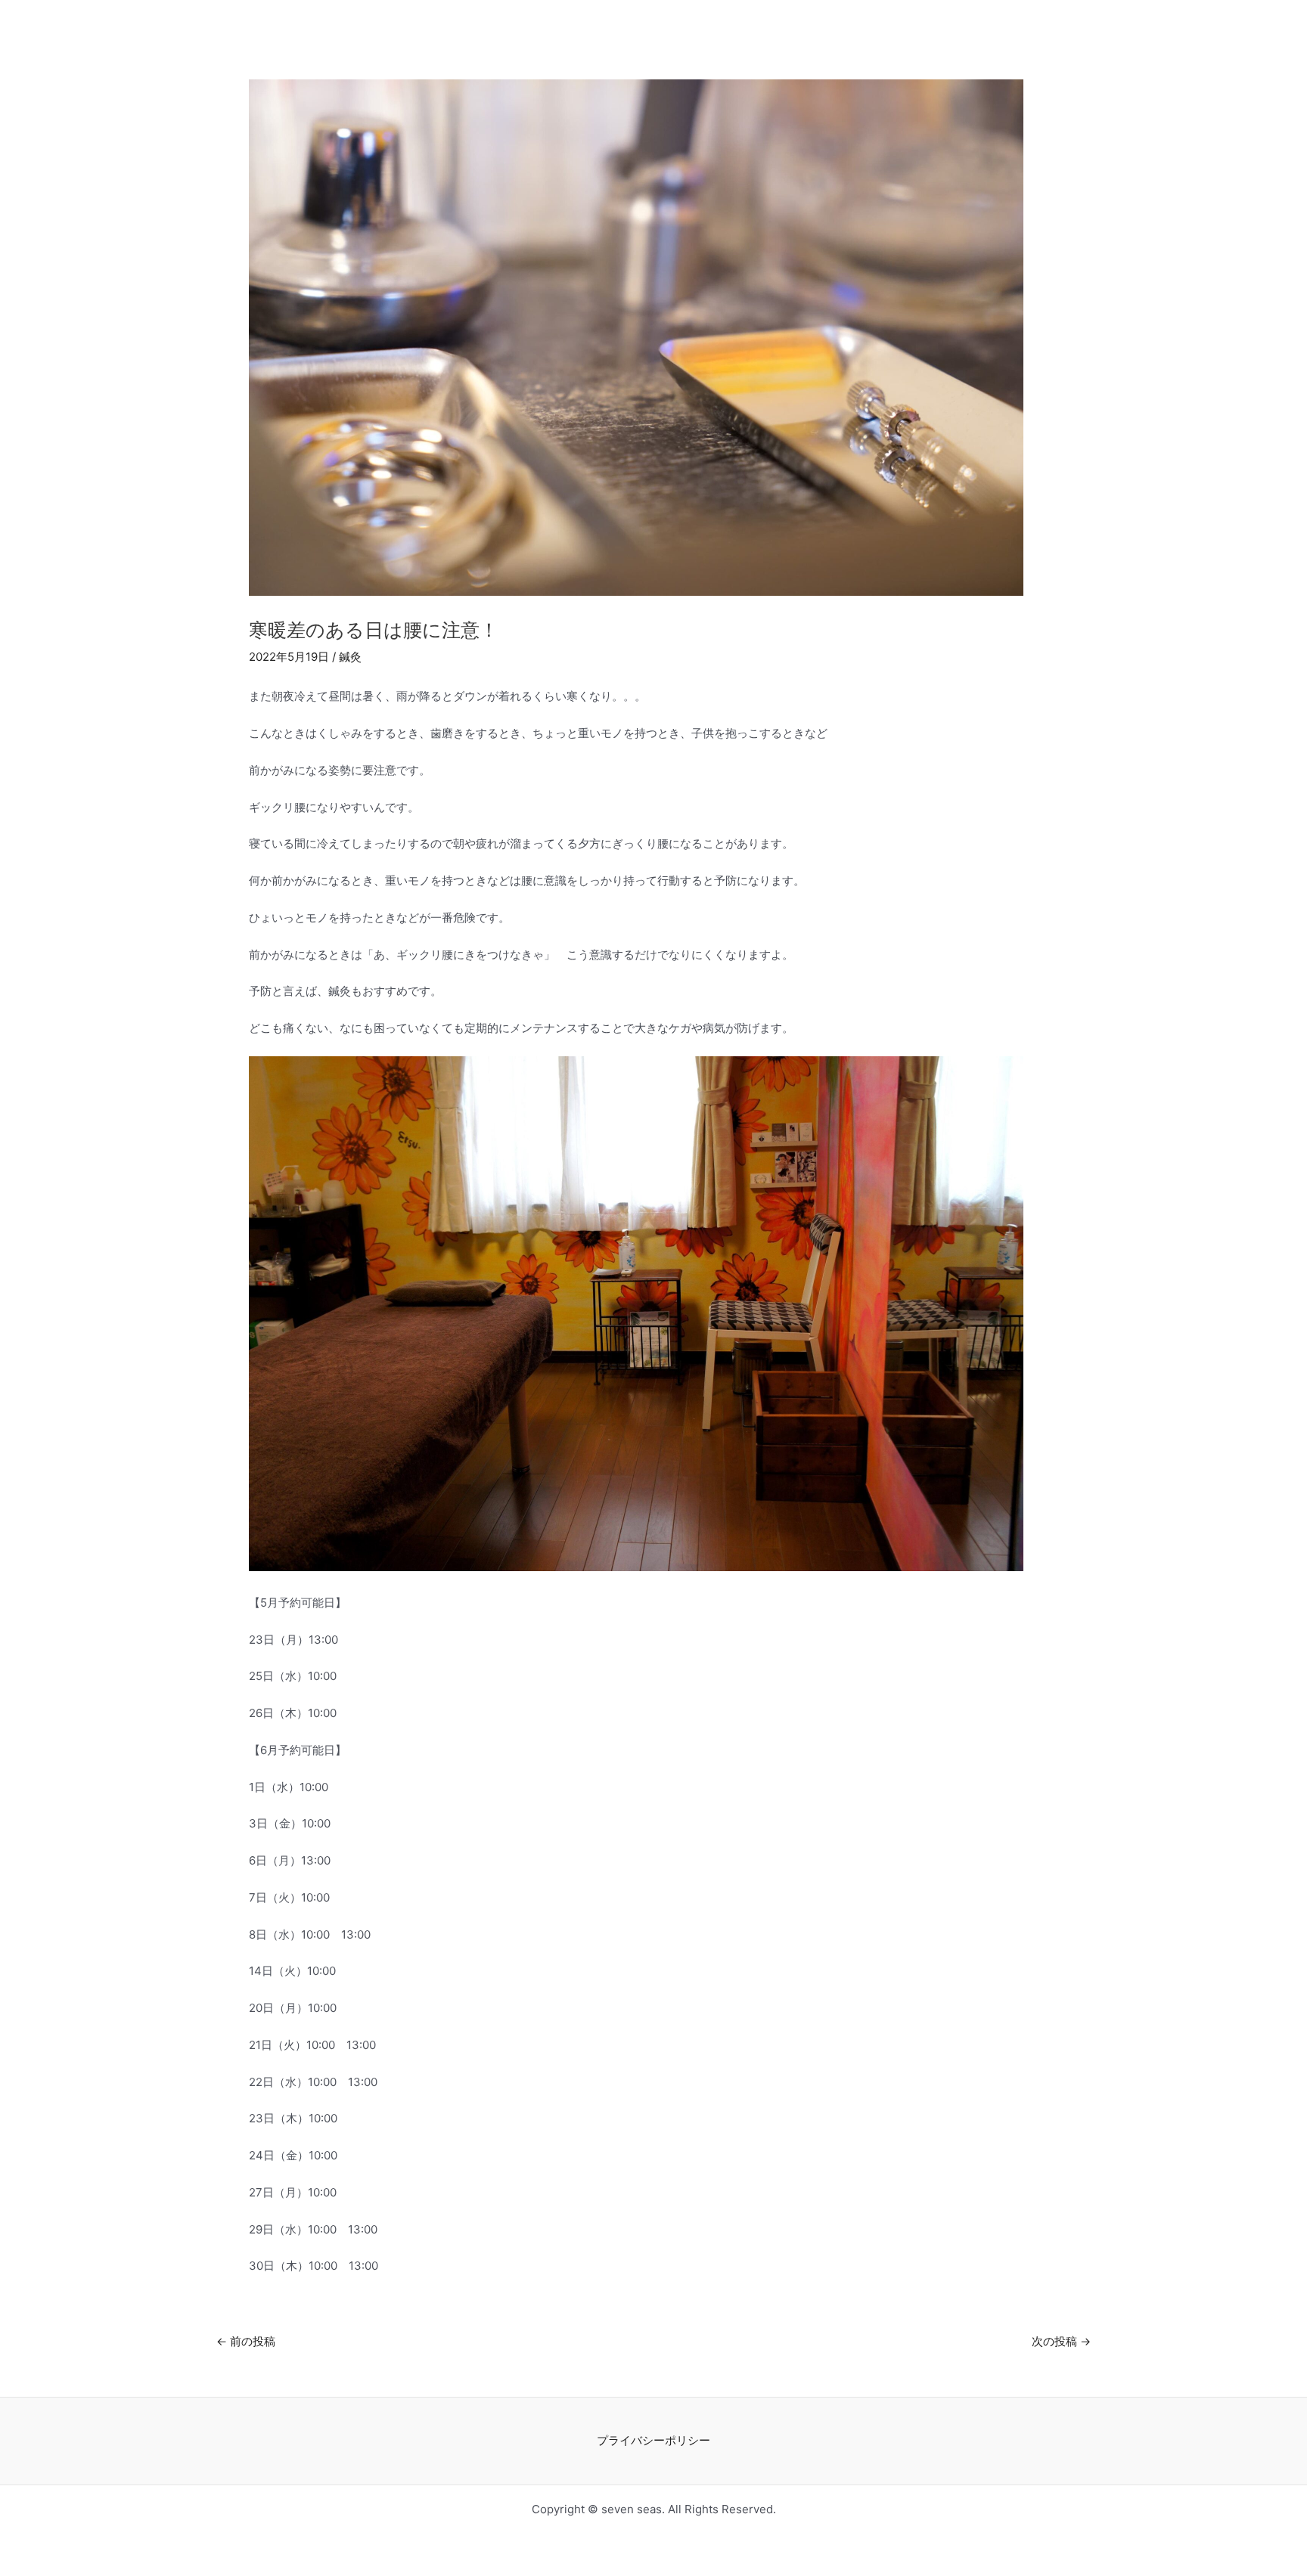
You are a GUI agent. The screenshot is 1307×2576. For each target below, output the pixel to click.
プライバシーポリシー (653, 2440)
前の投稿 (246, 2341)
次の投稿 (1061, 2341)
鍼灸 (350, 657)
